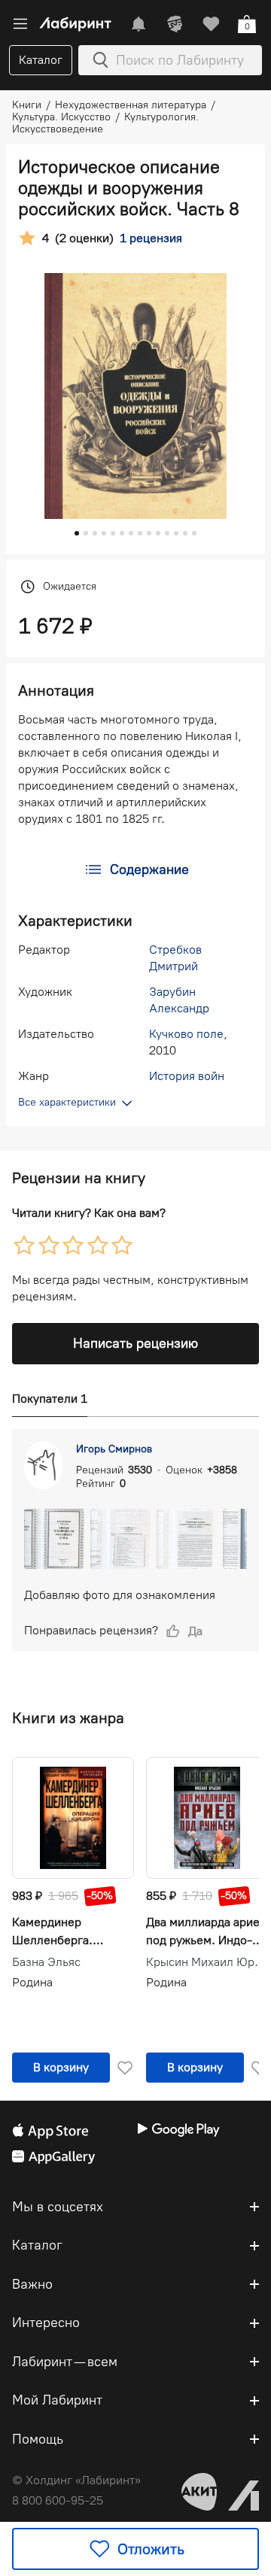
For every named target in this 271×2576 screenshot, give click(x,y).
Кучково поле (186, 1034)
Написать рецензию (135, 1343)
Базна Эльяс (46, 1962)
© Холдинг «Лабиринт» (76, 2480)
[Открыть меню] (20, 24)
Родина (32, 1982)
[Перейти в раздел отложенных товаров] (211, 24)
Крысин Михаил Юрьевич (207, 1962)
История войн (187, 1076)
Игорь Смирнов (114, 1449)
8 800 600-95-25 (58, 2500)
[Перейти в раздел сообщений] (139, 24)
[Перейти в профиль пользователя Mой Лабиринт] (175, 24)
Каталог (41, 60)
